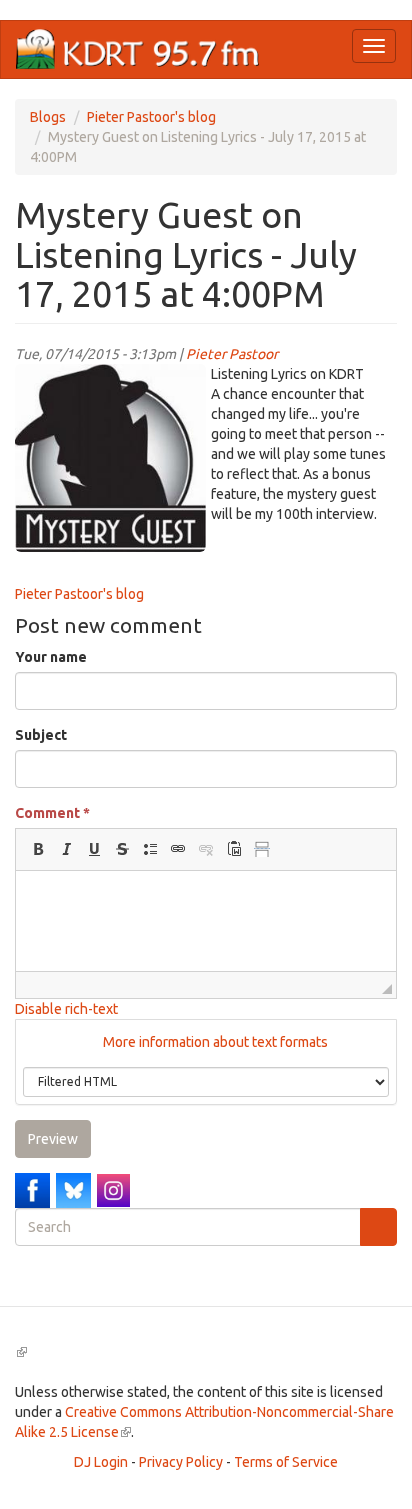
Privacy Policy (181, 1462)
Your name (51, 657)
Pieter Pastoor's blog (151, 117)
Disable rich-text (66, 1009)
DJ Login (101, 1462)
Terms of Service (286, 1462)
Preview (53, 1139)
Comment (52, 813)
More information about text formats (214, 1042)
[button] (38, 849)
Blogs (48, 117)
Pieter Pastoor (232, 354)
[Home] (138, 49)
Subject (41, 735)
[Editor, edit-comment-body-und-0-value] (206, 921)
